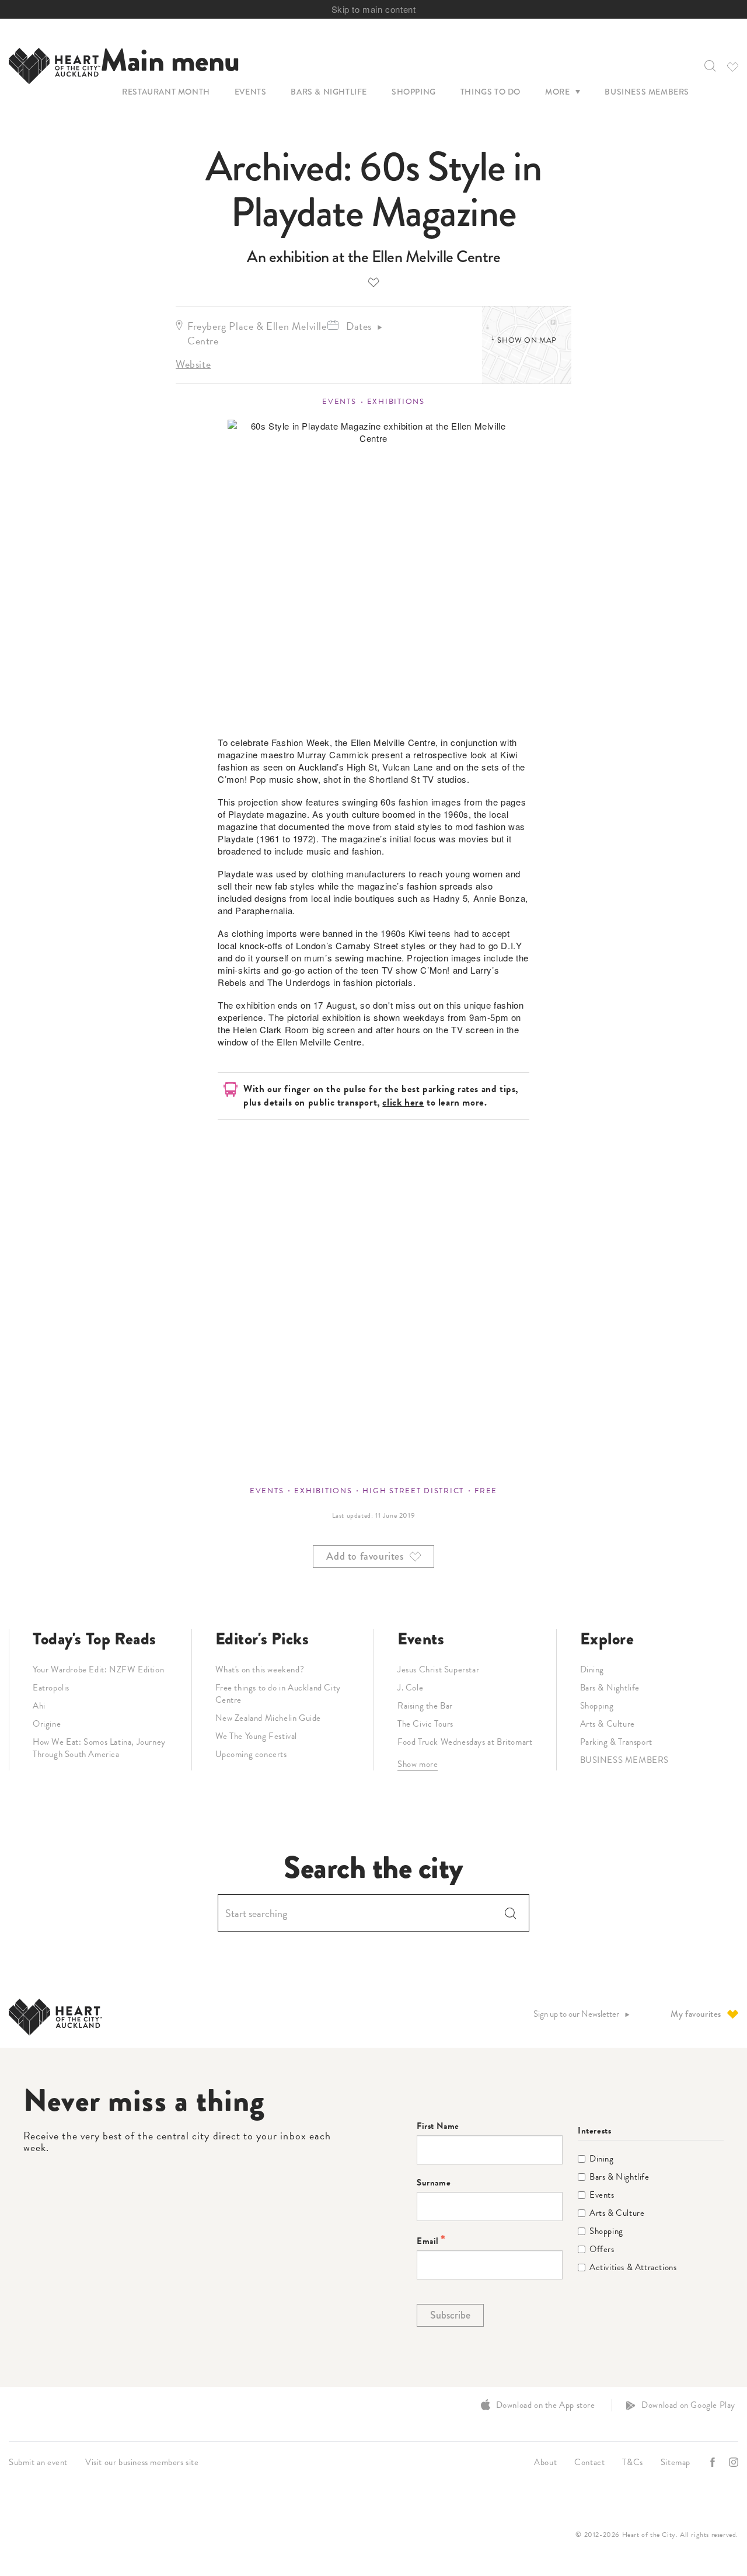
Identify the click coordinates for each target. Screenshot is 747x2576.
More (557, 92)
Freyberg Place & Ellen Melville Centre (257, 333)
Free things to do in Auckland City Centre (278, 1694)
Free (486, 1491)
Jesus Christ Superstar (438, 1669)
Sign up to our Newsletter (576, 2014)
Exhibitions (396, 402)
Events (251, 92)
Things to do (491, 92)
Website (193, 364)
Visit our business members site (142, 2462)
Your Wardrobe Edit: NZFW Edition (98, 1669)
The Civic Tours (425, 1724)
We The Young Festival (256, 1736)
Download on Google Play (688, 2405)
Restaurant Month (166, 92)
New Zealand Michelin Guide (268, 1718)
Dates (359, 326)
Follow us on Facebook (714, 2462)
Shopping (414, 92)
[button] (709, 66)
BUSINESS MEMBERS (625, 1760)
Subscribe (450, 2315)
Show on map (527, 340)
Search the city (373, 1868)
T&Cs (632, 2462)
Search (511, 1913)
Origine (47, 1724)
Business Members (647, 92)
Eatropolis (51, 1688)
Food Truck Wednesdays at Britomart (465, 1742)
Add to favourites (373, 282)
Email (428, 2241)
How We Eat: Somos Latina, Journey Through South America (99, 1748)
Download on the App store (546, 2405)
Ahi (39, 1706)
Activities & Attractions (633, 2267)
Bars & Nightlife (329, 92)
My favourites (696, 2014)
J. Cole (410, 1688)
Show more (418, 1764)
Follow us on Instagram (735, 2462)
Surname (434, 2183)
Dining (592, 1669)
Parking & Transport (616, 1742)
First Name (438, 2126)
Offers (602, 2249)
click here (403, 1102)
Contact (589, 2462)
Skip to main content (374, 9)
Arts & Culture (608, 1724)
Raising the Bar (425, 1706)
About (545, 2462)
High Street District (413, 1491)
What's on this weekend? (260, 1669)
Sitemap (676, 2462)
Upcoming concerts (251, 1754)
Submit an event (38, 2462)
